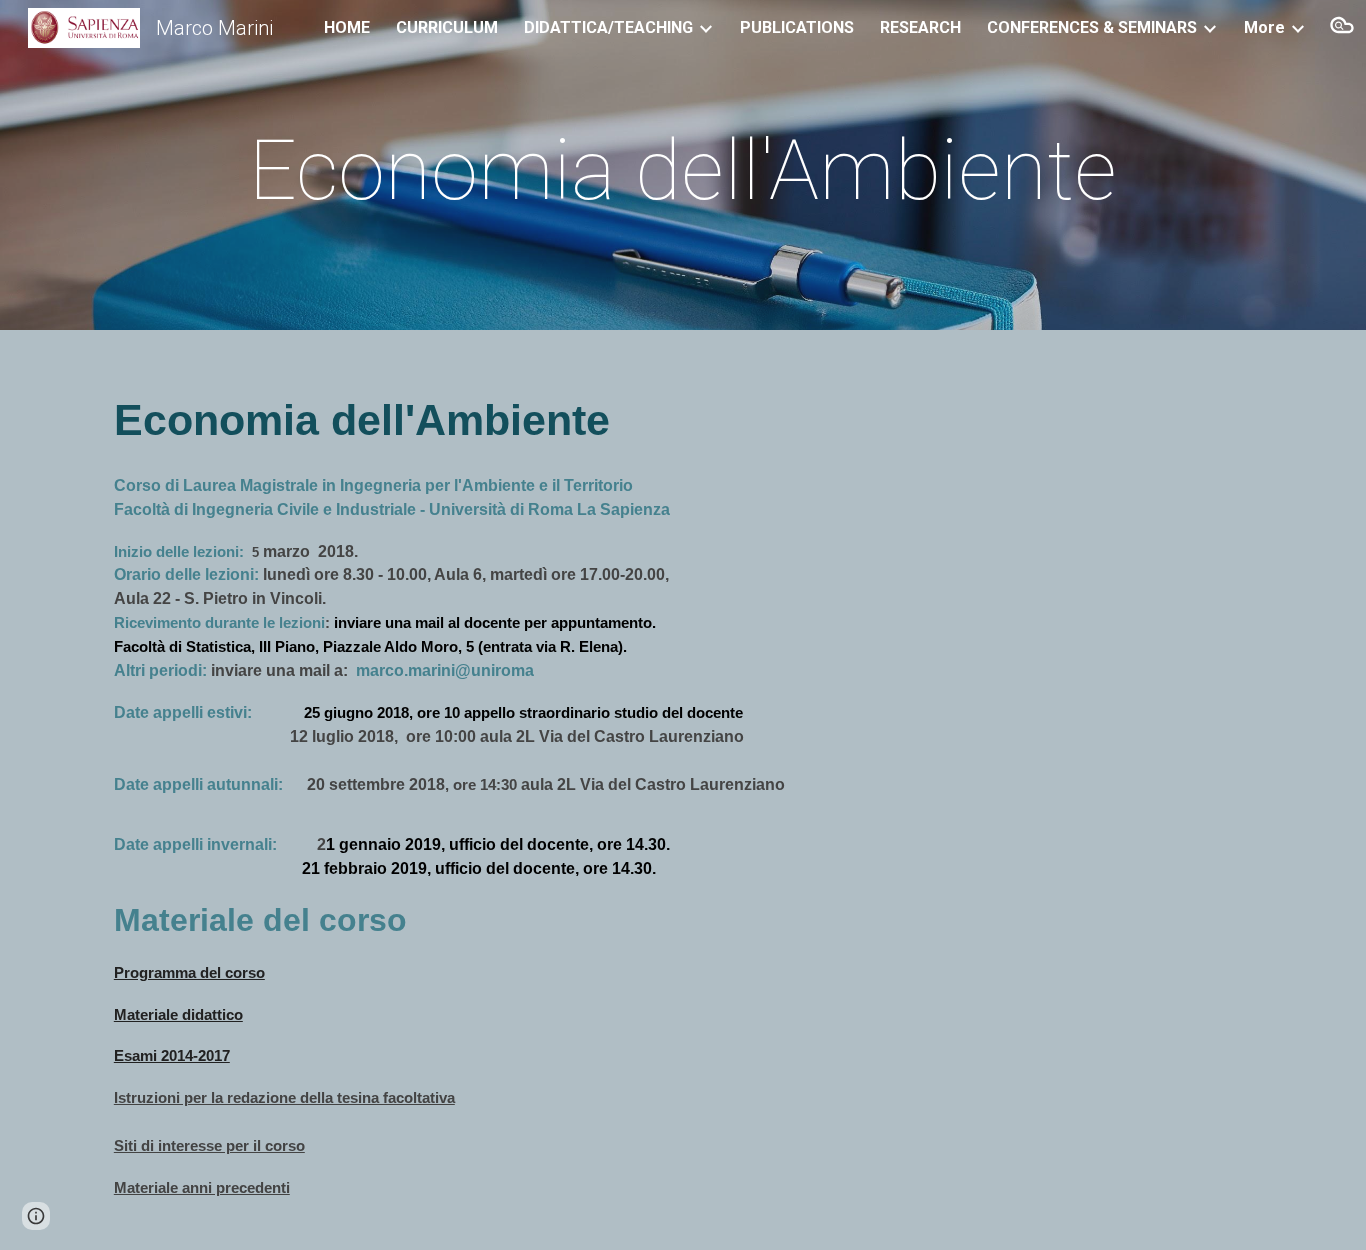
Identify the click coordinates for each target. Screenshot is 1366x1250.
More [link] (1264, 27)
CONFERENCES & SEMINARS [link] (1092, 27)
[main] (682, 170)
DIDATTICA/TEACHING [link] (608, 27)
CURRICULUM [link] (447, 27)
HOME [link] (347, 27)
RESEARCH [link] (920, 27)
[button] (1342, 28)
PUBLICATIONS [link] (797, 27)
